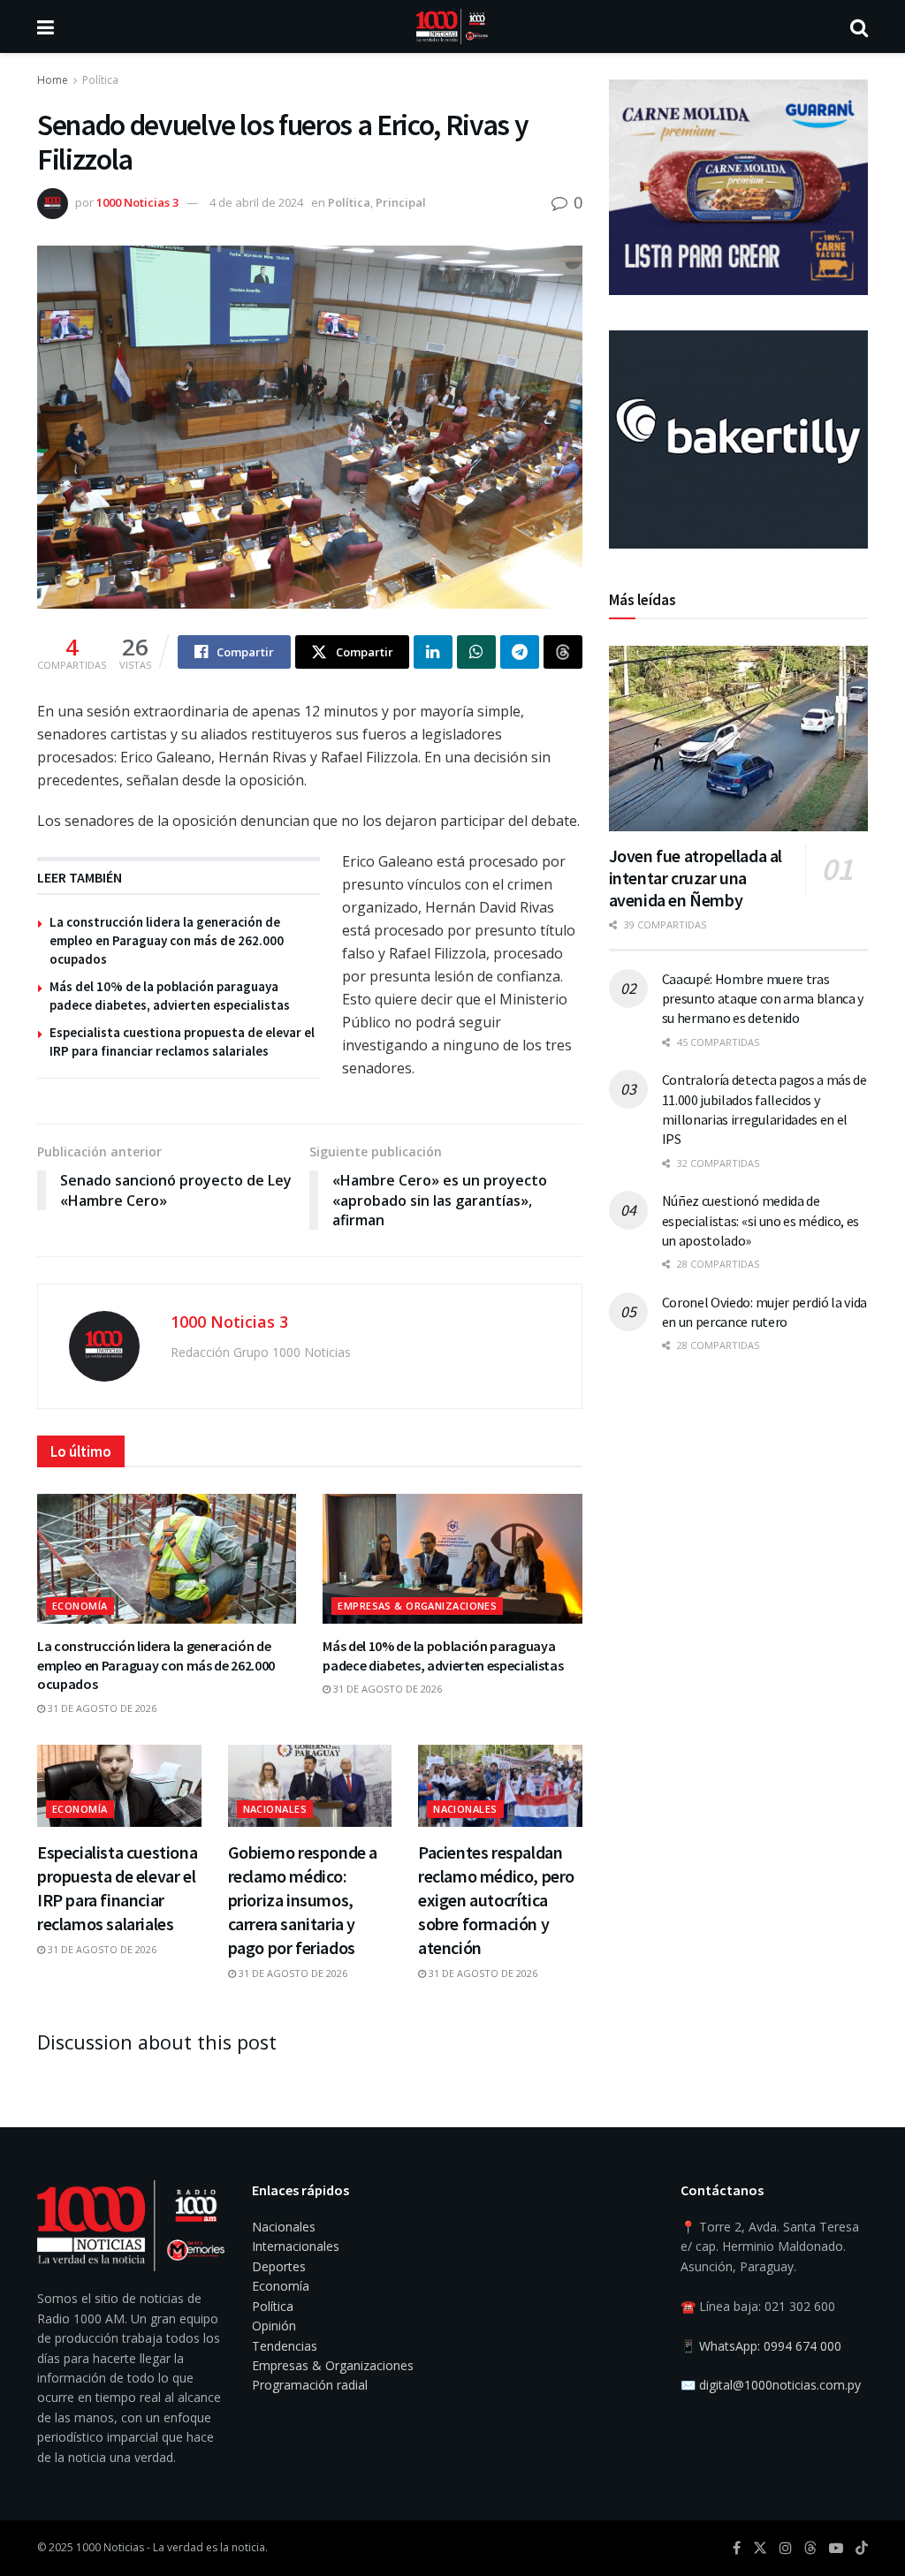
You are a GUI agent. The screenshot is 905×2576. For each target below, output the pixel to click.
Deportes (279, 2266)
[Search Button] (859, 27)
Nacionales (275, 1809)
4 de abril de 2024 (256, 202)
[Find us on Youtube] (836, 2548)
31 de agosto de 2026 (101, 1708)
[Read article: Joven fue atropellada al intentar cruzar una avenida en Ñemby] (738, 739)
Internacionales (296, 2246)
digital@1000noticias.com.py (780, 2385)
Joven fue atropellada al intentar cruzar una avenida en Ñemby (696, 878)
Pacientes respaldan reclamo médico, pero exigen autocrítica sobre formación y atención (496, 1900)
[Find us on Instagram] (786, 2548)
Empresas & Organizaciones (417, 1606)
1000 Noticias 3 (137, 202)
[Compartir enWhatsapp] (476, 652)
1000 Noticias (110, 2547)
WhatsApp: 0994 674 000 (770, 2346)
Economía (80, 1606)
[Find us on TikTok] (862, 2549)
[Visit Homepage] (452, 27)
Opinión (274, 2326)
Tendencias (285, 2346)
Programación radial (310, 2385)
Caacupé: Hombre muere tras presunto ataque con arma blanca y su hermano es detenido (763, 999)
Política (100, 80)
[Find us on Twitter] (760, 2548)
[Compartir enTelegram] (520, 652)
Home (53, 80)
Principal (401, 202)
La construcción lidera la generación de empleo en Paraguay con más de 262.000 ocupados (167, 940)
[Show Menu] (46, 27)
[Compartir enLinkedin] (433, 652)
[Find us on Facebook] (737, 2548)
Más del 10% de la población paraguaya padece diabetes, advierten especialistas (443, 1655)
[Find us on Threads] (810, 2549)
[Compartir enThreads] (563, 652)
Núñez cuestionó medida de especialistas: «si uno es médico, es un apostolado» (761, 1220)
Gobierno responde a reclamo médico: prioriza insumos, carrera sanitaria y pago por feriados (303, 1900)
